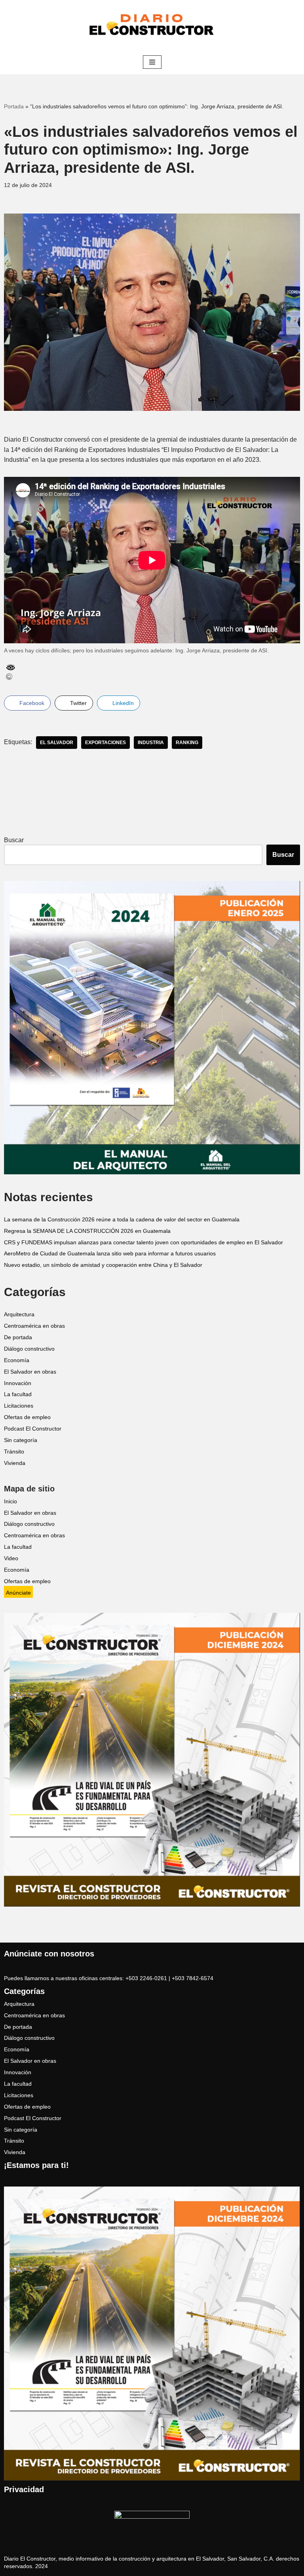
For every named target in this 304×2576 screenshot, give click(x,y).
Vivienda (15, 1463)
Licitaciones (19, 1406)
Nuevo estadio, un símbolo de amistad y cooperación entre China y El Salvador (103, 1265)
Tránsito (14, 1452)
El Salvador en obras (30, 1372)
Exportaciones (105, 743)
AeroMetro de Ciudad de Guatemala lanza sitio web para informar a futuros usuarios (110, 1254)
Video (11, 1558)
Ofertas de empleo (27, 1417)
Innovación (18, 1383)
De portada (18, 1337)
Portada (14, 106)
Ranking (187, 743)
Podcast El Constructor (33, 1429)
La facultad (18, 1394)
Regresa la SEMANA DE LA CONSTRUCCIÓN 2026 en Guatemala (87, 1231)
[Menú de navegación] (152, 62)
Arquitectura (19, 1314)
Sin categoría (21, 1440)
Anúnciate (18, 1593)
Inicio (10, 1502)
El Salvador (57, 743)
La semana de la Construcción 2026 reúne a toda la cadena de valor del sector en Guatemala (122, 1220)
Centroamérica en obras (34, 1326)
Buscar (14, 840)
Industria (151, 743)
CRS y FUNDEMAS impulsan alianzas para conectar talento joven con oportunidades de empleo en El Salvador (143, 1243)
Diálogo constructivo (29, 1349)
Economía (17, 1360)
